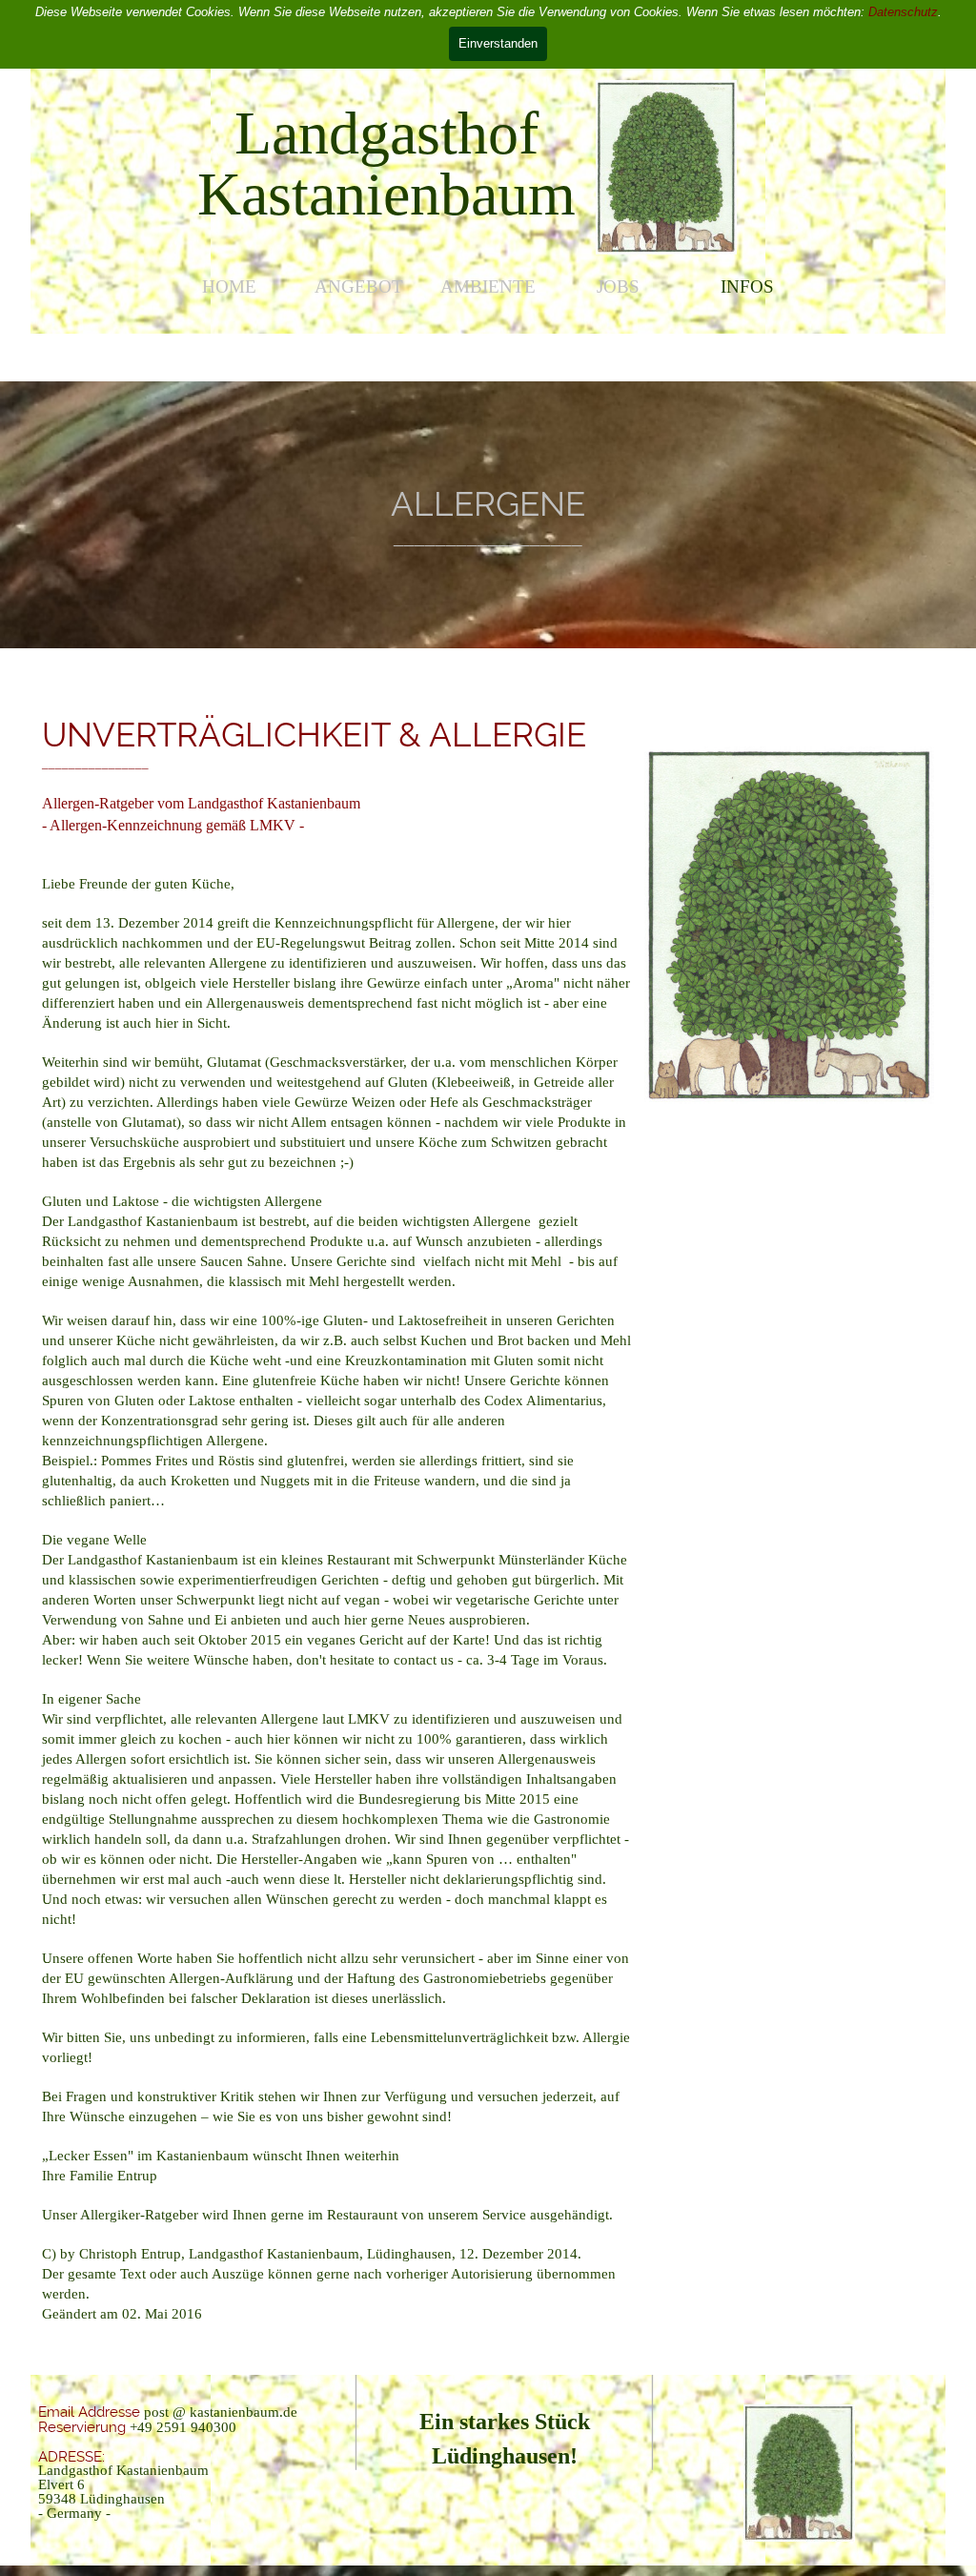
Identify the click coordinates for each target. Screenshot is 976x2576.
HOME (229, 286)
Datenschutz (903, 12)
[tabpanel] (386, 164)
